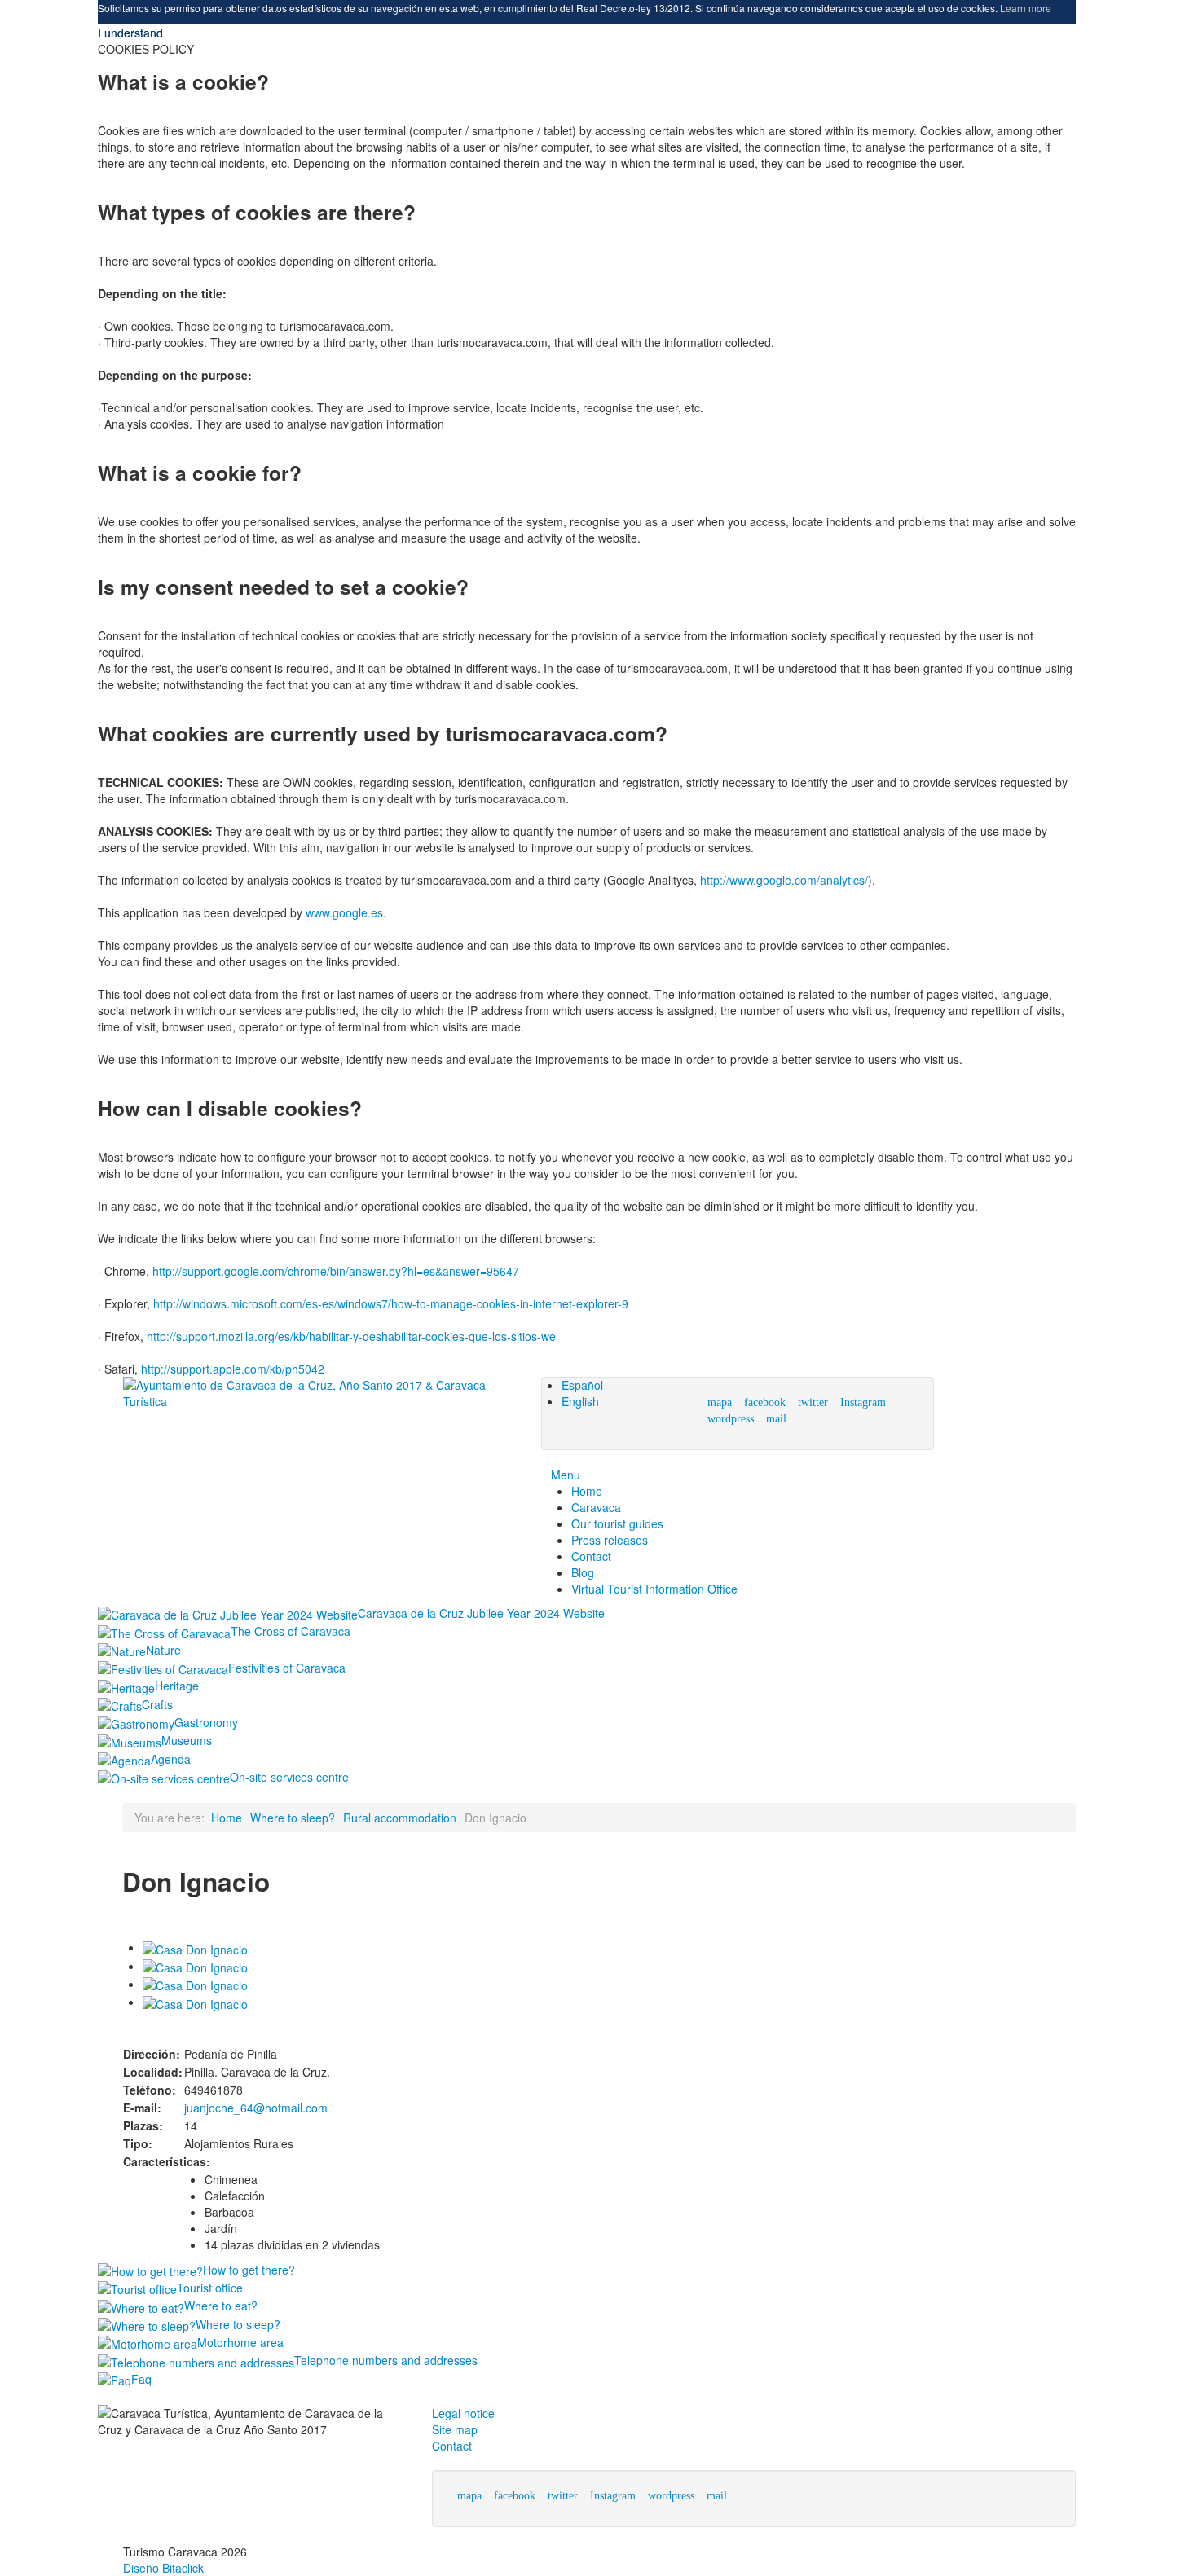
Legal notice (463, 2413)
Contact (452, 2446)
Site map (455, 2429)
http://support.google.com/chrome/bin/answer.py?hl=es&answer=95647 (336, 1271)
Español (582, 1385)
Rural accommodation (400, 1818)
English (580, 1401)
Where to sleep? (293, 1818)
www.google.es (344, 912)
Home (227, 1818)
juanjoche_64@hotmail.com (256, 2108)
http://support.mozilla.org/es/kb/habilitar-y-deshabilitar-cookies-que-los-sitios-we (351, 1336)
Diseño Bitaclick (163, 2568)
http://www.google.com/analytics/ (784, 880)
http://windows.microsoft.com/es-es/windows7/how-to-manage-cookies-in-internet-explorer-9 (391, 1303)
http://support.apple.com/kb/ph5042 (233, 1369)
